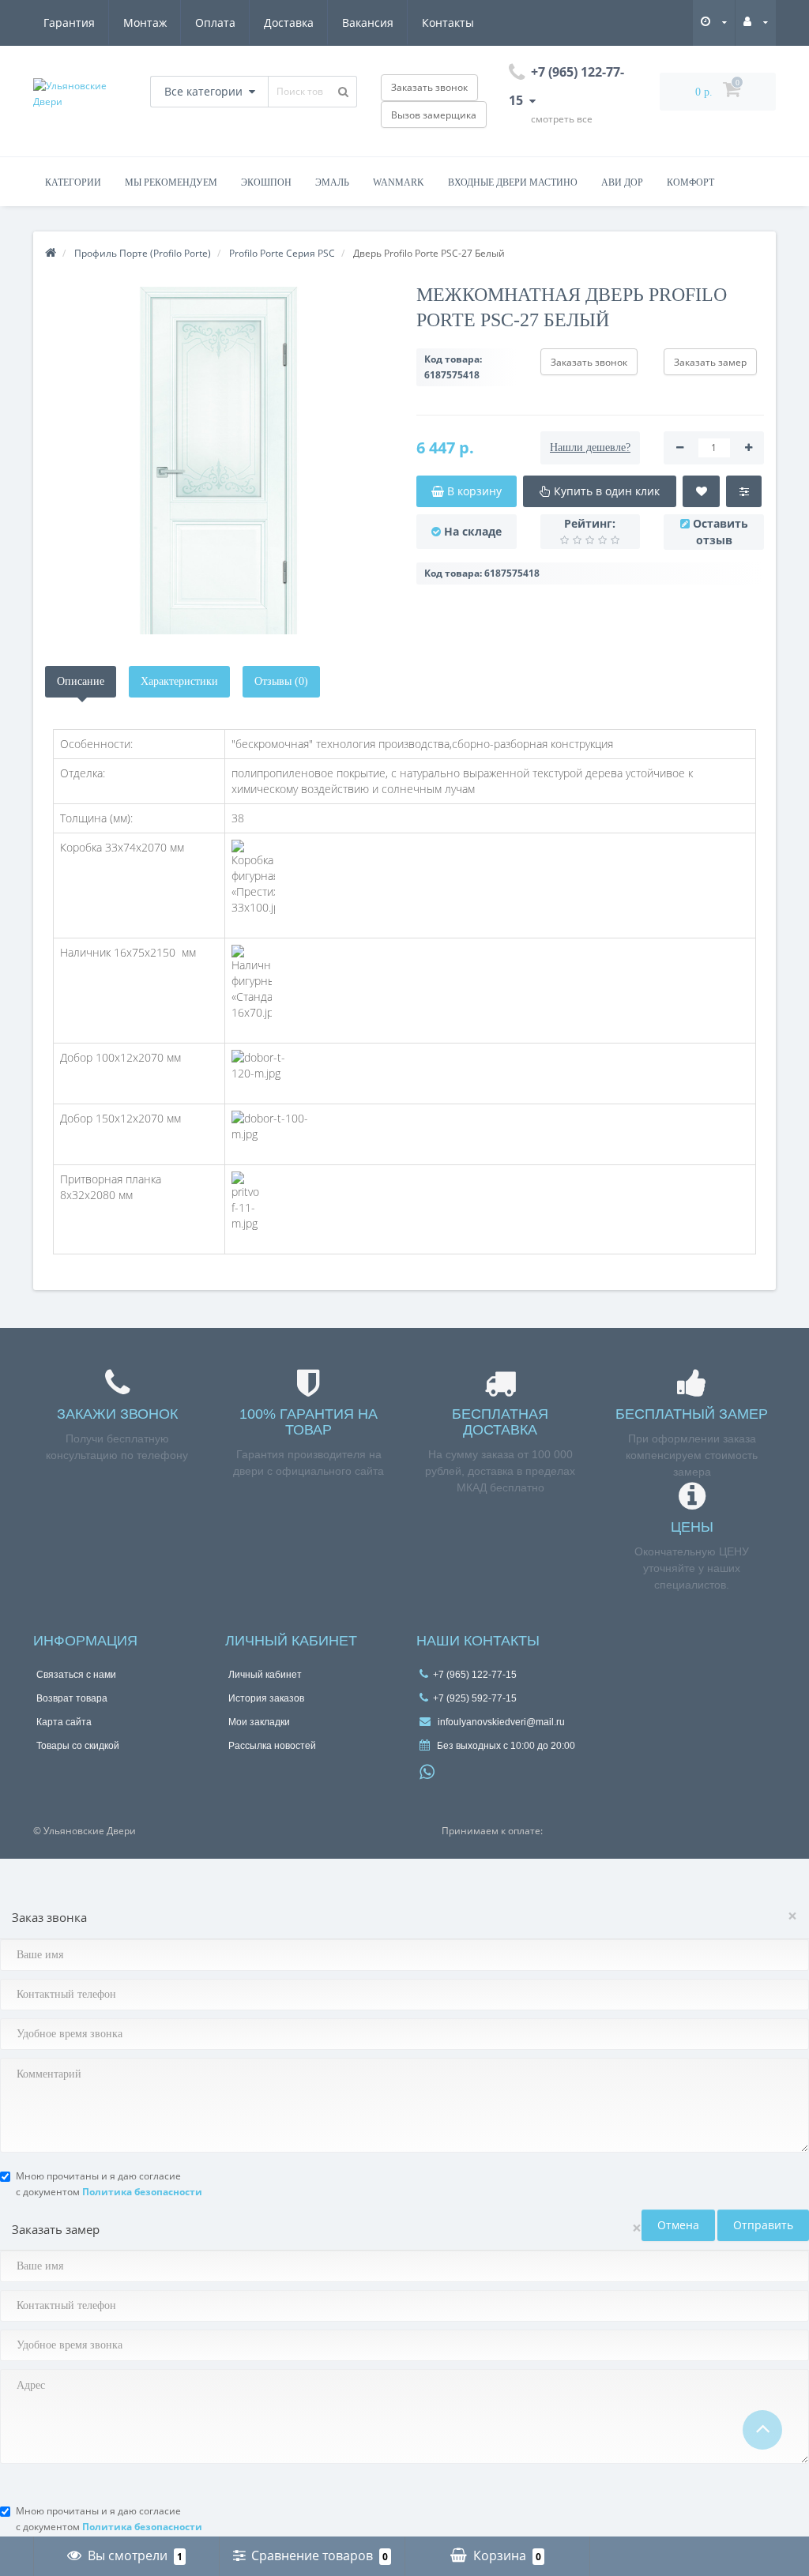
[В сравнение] (744, 491)
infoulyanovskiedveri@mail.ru (500, 1722)
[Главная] (51, 253)
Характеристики (179, 681)
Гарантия (69, 23)
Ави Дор (622, 182)
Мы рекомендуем (171, 182)
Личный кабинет (265, 1675)
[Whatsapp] (427, 1770)
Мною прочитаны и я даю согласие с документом (109, 2184)
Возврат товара (72, 1698)
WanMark (399, 182)
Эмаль (332, 182)
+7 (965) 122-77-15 (475, 1675)
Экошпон (266, 182)
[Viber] (453, 1774)
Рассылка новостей (272, 1746)
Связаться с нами (76, 1675)
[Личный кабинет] (756, 22)
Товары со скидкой (78, 1746)
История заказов (266, 1698)
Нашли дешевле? (590, 448)
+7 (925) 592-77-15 (475, 1698)
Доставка (289, 23)
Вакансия (368, 23)
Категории (73, 182)
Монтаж (145, 23)
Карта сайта (64, 1722)
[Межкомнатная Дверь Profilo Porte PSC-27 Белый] (219, 461)
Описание (81, 681)
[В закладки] (701, 491)
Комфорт (690, 182)
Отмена (678, 2225)
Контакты (448, 23)
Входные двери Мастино (513, 182)
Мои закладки (259, 1722)
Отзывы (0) (281, 681)
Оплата (215, 23)
